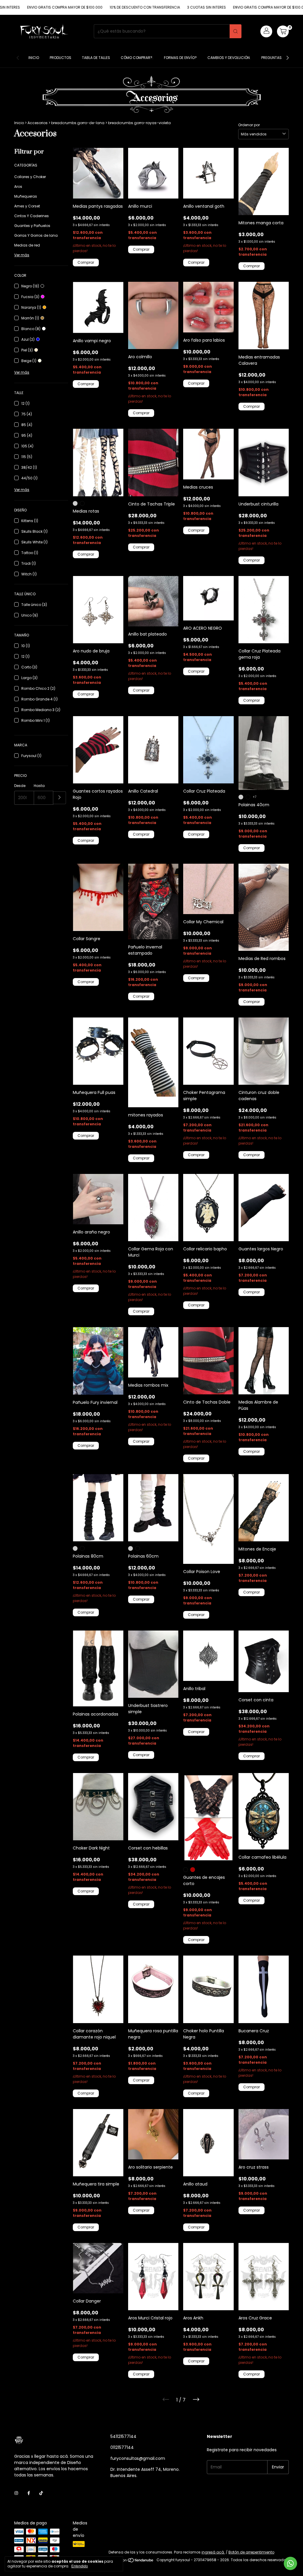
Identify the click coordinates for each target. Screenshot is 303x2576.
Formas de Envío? (180, 58)
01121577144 (122, 2447)
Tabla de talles (96, 58)
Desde (20, 786)
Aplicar (60, 798)
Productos (61, 58)
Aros (18, 187)
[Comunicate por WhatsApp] (290, 2563)
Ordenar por (249, 125)
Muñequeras (26, 196)
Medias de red (27, 245)
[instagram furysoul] (16, 2493)
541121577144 (123, 2436)
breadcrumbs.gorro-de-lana (78, 123)
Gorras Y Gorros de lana (36, 235)
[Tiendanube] (132, 2561)
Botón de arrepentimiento (251, 2552)
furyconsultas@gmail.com (138, 2458)
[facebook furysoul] (29, 2493)
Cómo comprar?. (137, 58)
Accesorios (38, 123)
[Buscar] (236, 31)
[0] (283, 31)
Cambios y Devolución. (229, 58)
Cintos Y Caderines (32, 216)
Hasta (39, 786)
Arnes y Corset (27, 206)
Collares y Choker (30, 177)
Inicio (34, 58)
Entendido (80, 2566)
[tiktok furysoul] (41, 2493)
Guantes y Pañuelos (32, 226)
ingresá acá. (213, 2552)
